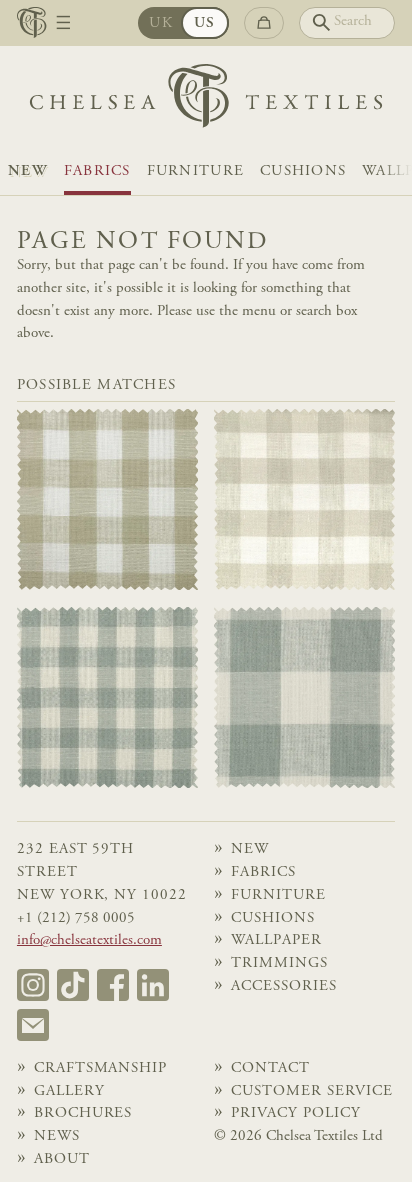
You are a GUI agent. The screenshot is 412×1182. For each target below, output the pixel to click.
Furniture (195, 171)
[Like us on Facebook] (113, 985)
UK (161, 23)
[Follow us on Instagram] (33, 985)
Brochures (83, 1113)
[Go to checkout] (264, 23)
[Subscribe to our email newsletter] (33, 1025)
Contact (270, 1068)
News (57, 1136)
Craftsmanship (100, 1068)
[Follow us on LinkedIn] (153, 985)
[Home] (206, 101)
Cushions (303, 171)
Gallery (69, 1091)
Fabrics (97, 171)
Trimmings (279, 963)
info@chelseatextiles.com (89, 940)
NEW (28, 171)
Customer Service (311, 1091)
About (62, 1159)
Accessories (283, 986)
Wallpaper (276, 940)
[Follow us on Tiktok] (73, 985)
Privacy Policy (295, 1113)
